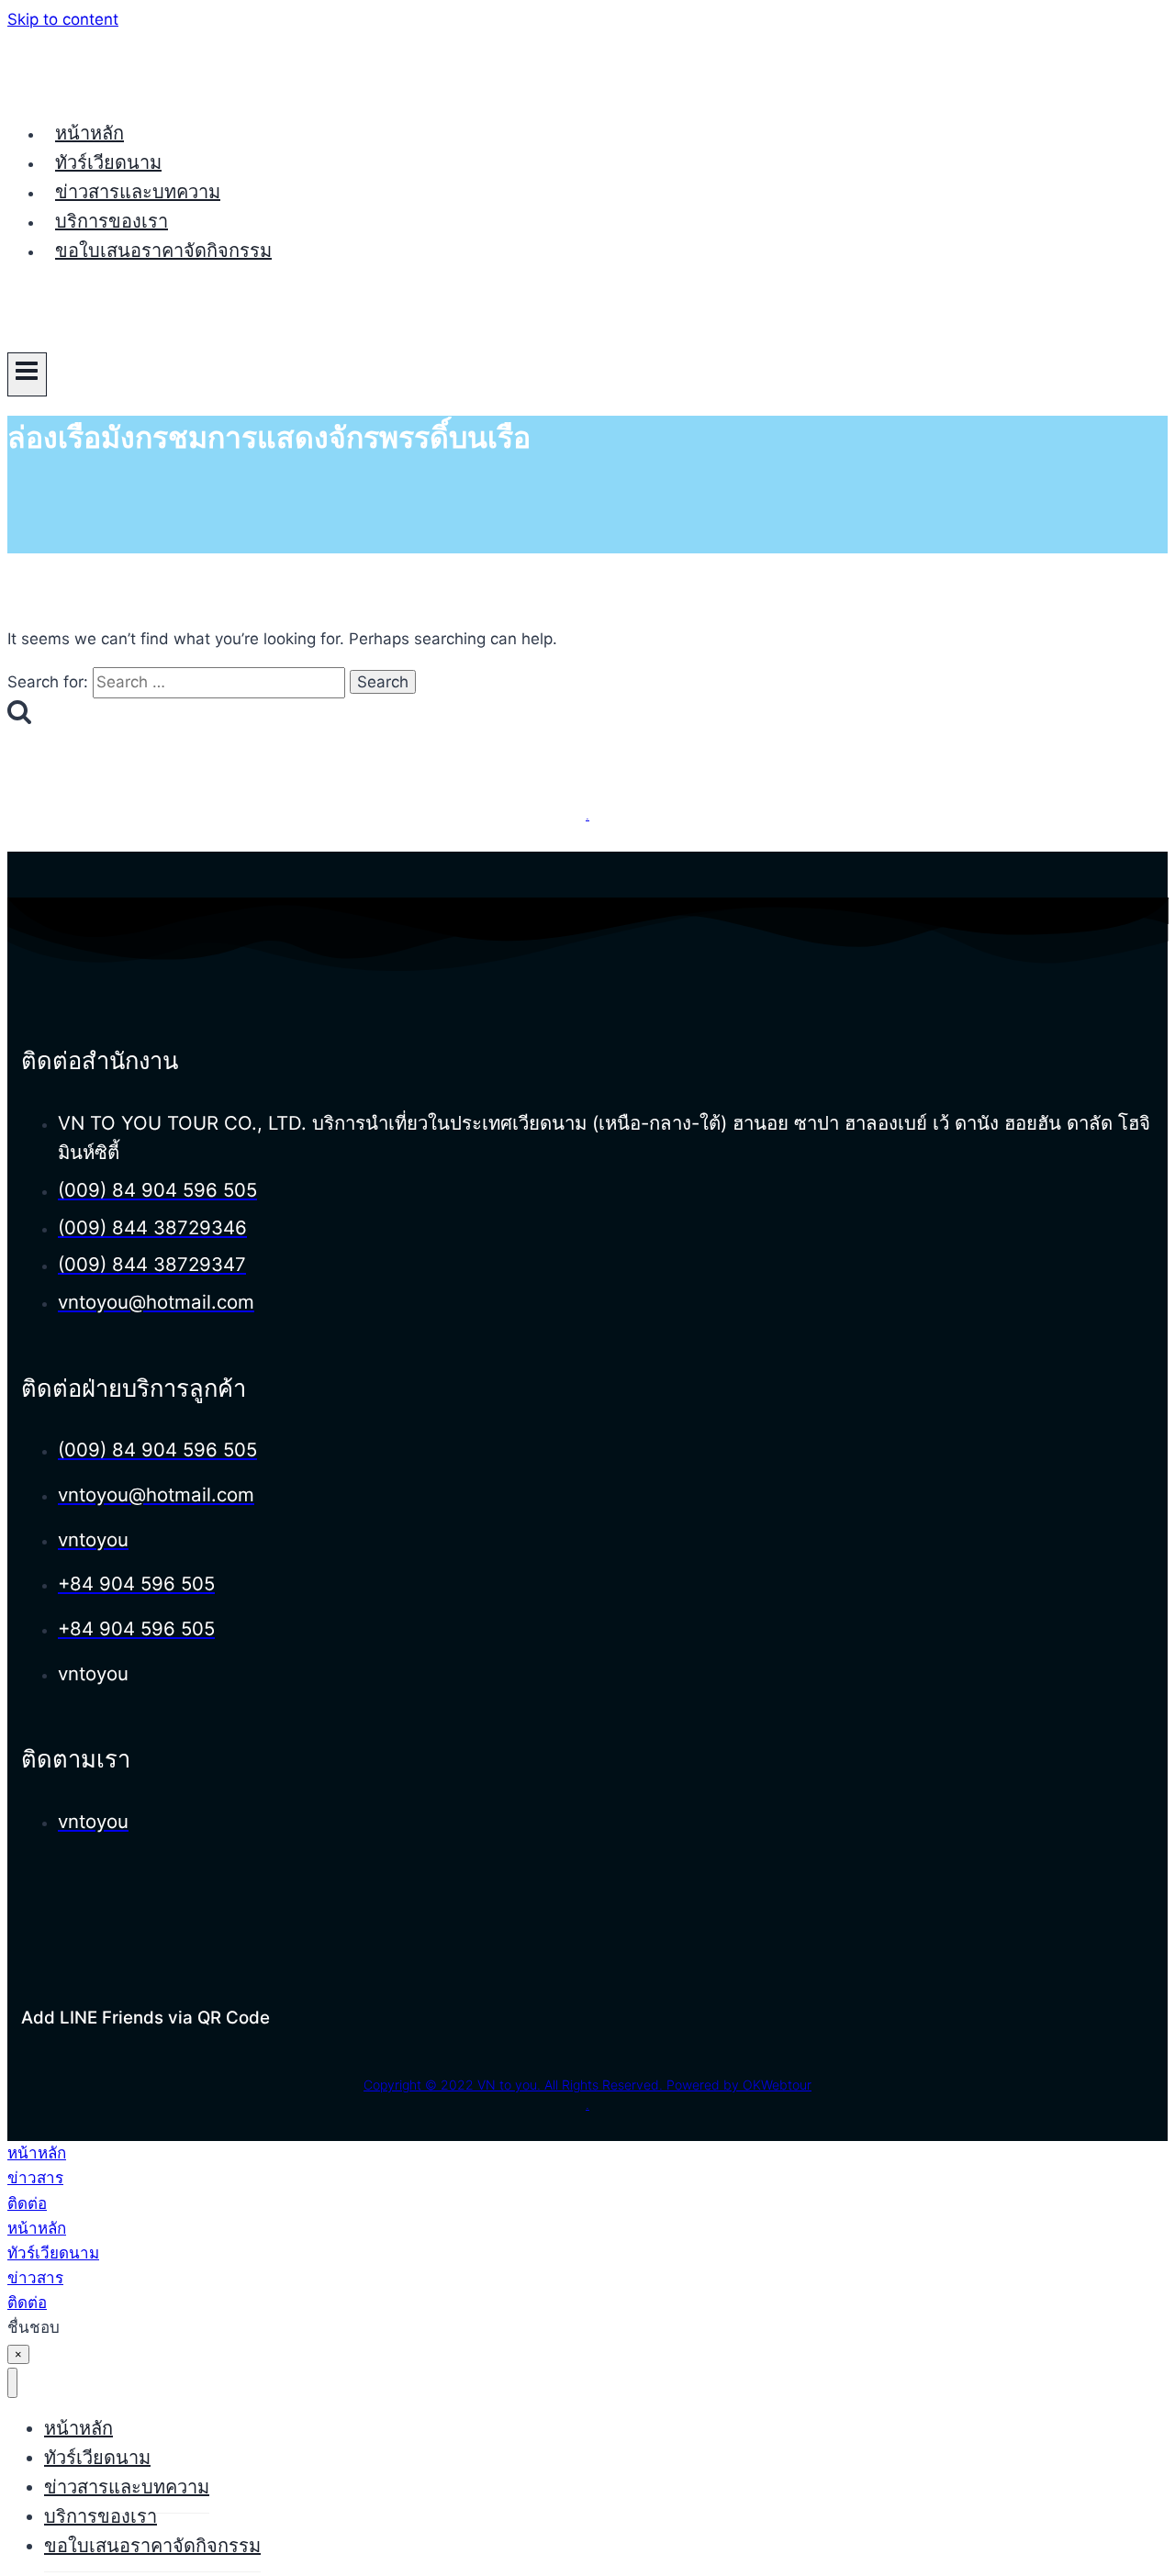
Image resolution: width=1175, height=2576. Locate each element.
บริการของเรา (112, 221)
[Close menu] (12, 2383)
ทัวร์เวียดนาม (108, 162)
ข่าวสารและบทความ (138, 192)
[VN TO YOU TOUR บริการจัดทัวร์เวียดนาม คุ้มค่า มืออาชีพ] (76, 90)
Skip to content (63, 19)
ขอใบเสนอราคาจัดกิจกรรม (163, 251)
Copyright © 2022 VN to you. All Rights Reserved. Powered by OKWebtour (587, 2085)
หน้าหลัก (90, 133)
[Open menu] (27, 374)
